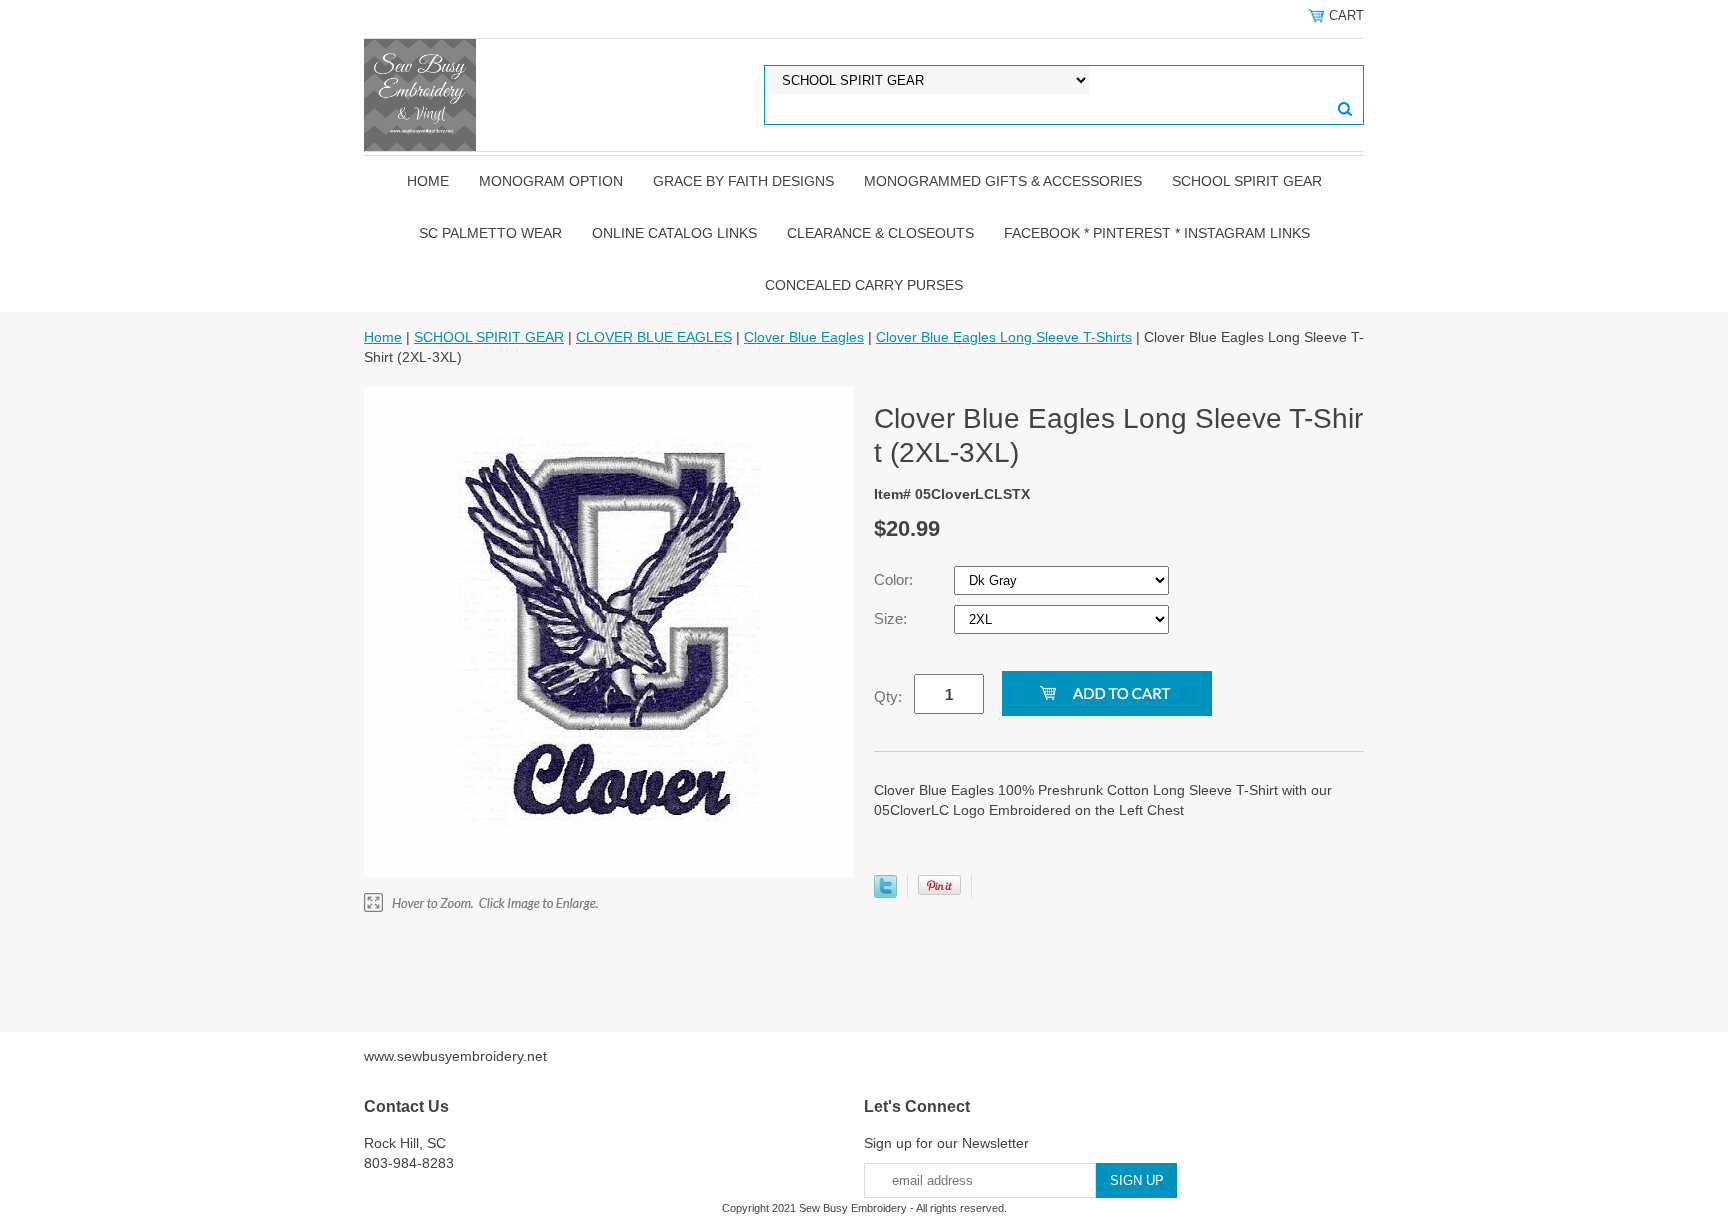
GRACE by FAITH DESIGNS (743, 181)
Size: (892, 618)
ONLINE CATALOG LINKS (674, 233)
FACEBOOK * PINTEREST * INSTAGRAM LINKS (1157, 233)
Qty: (888, 696)
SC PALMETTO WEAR (490, 233)
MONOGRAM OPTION (551, 181)
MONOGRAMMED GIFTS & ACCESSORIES (1003, 181)
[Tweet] (885, 893)
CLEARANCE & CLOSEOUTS (880, 233)
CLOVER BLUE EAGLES (654, 337)
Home (428, 181)
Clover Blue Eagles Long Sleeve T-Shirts (1004, 337)
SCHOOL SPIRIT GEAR (1247, 181)
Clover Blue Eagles (804, 337)
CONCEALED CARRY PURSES (864, 285)
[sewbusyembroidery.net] (420, 94)
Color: (895, 579)
